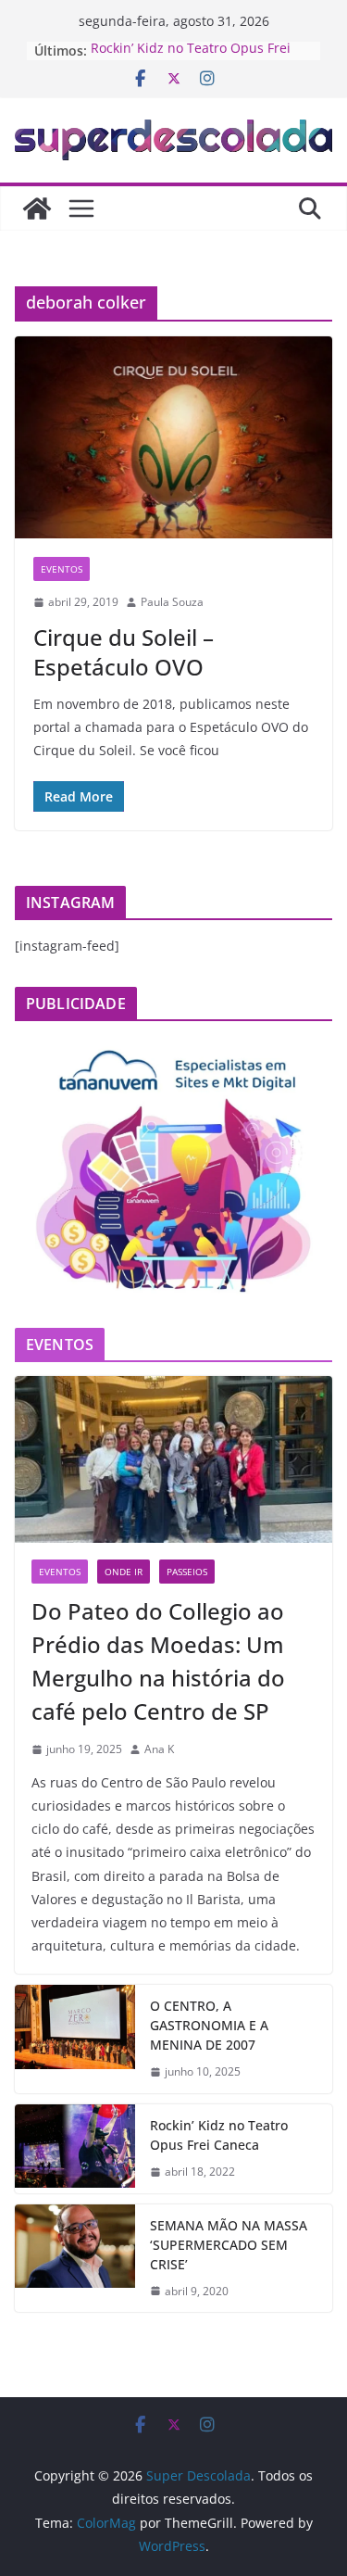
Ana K (159, 1749)
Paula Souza (172, 602)
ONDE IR (124, 1572)
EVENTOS (62, 569)
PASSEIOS (187, 1572)
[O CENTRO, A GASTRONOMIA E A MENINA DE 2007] (75, 2039)
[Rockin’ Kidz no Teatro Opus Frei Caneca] (75, 2149)
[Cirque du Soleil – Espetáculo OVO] (173, 437)
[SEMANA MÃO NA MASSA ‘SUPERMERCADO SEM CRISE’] (75, 2259)
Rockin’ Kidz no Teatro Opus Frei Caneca (219, 2135)
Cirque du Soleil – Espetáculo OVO (124, 651)
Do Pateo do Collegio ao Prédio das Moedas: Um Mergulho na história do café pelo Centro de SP (158, 1661)
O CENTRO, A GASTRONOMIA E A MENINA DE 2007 (209, 2025)
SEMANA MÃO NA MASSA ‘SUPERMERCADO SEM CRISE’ (229, 2245)
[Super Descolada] (37, 208)
